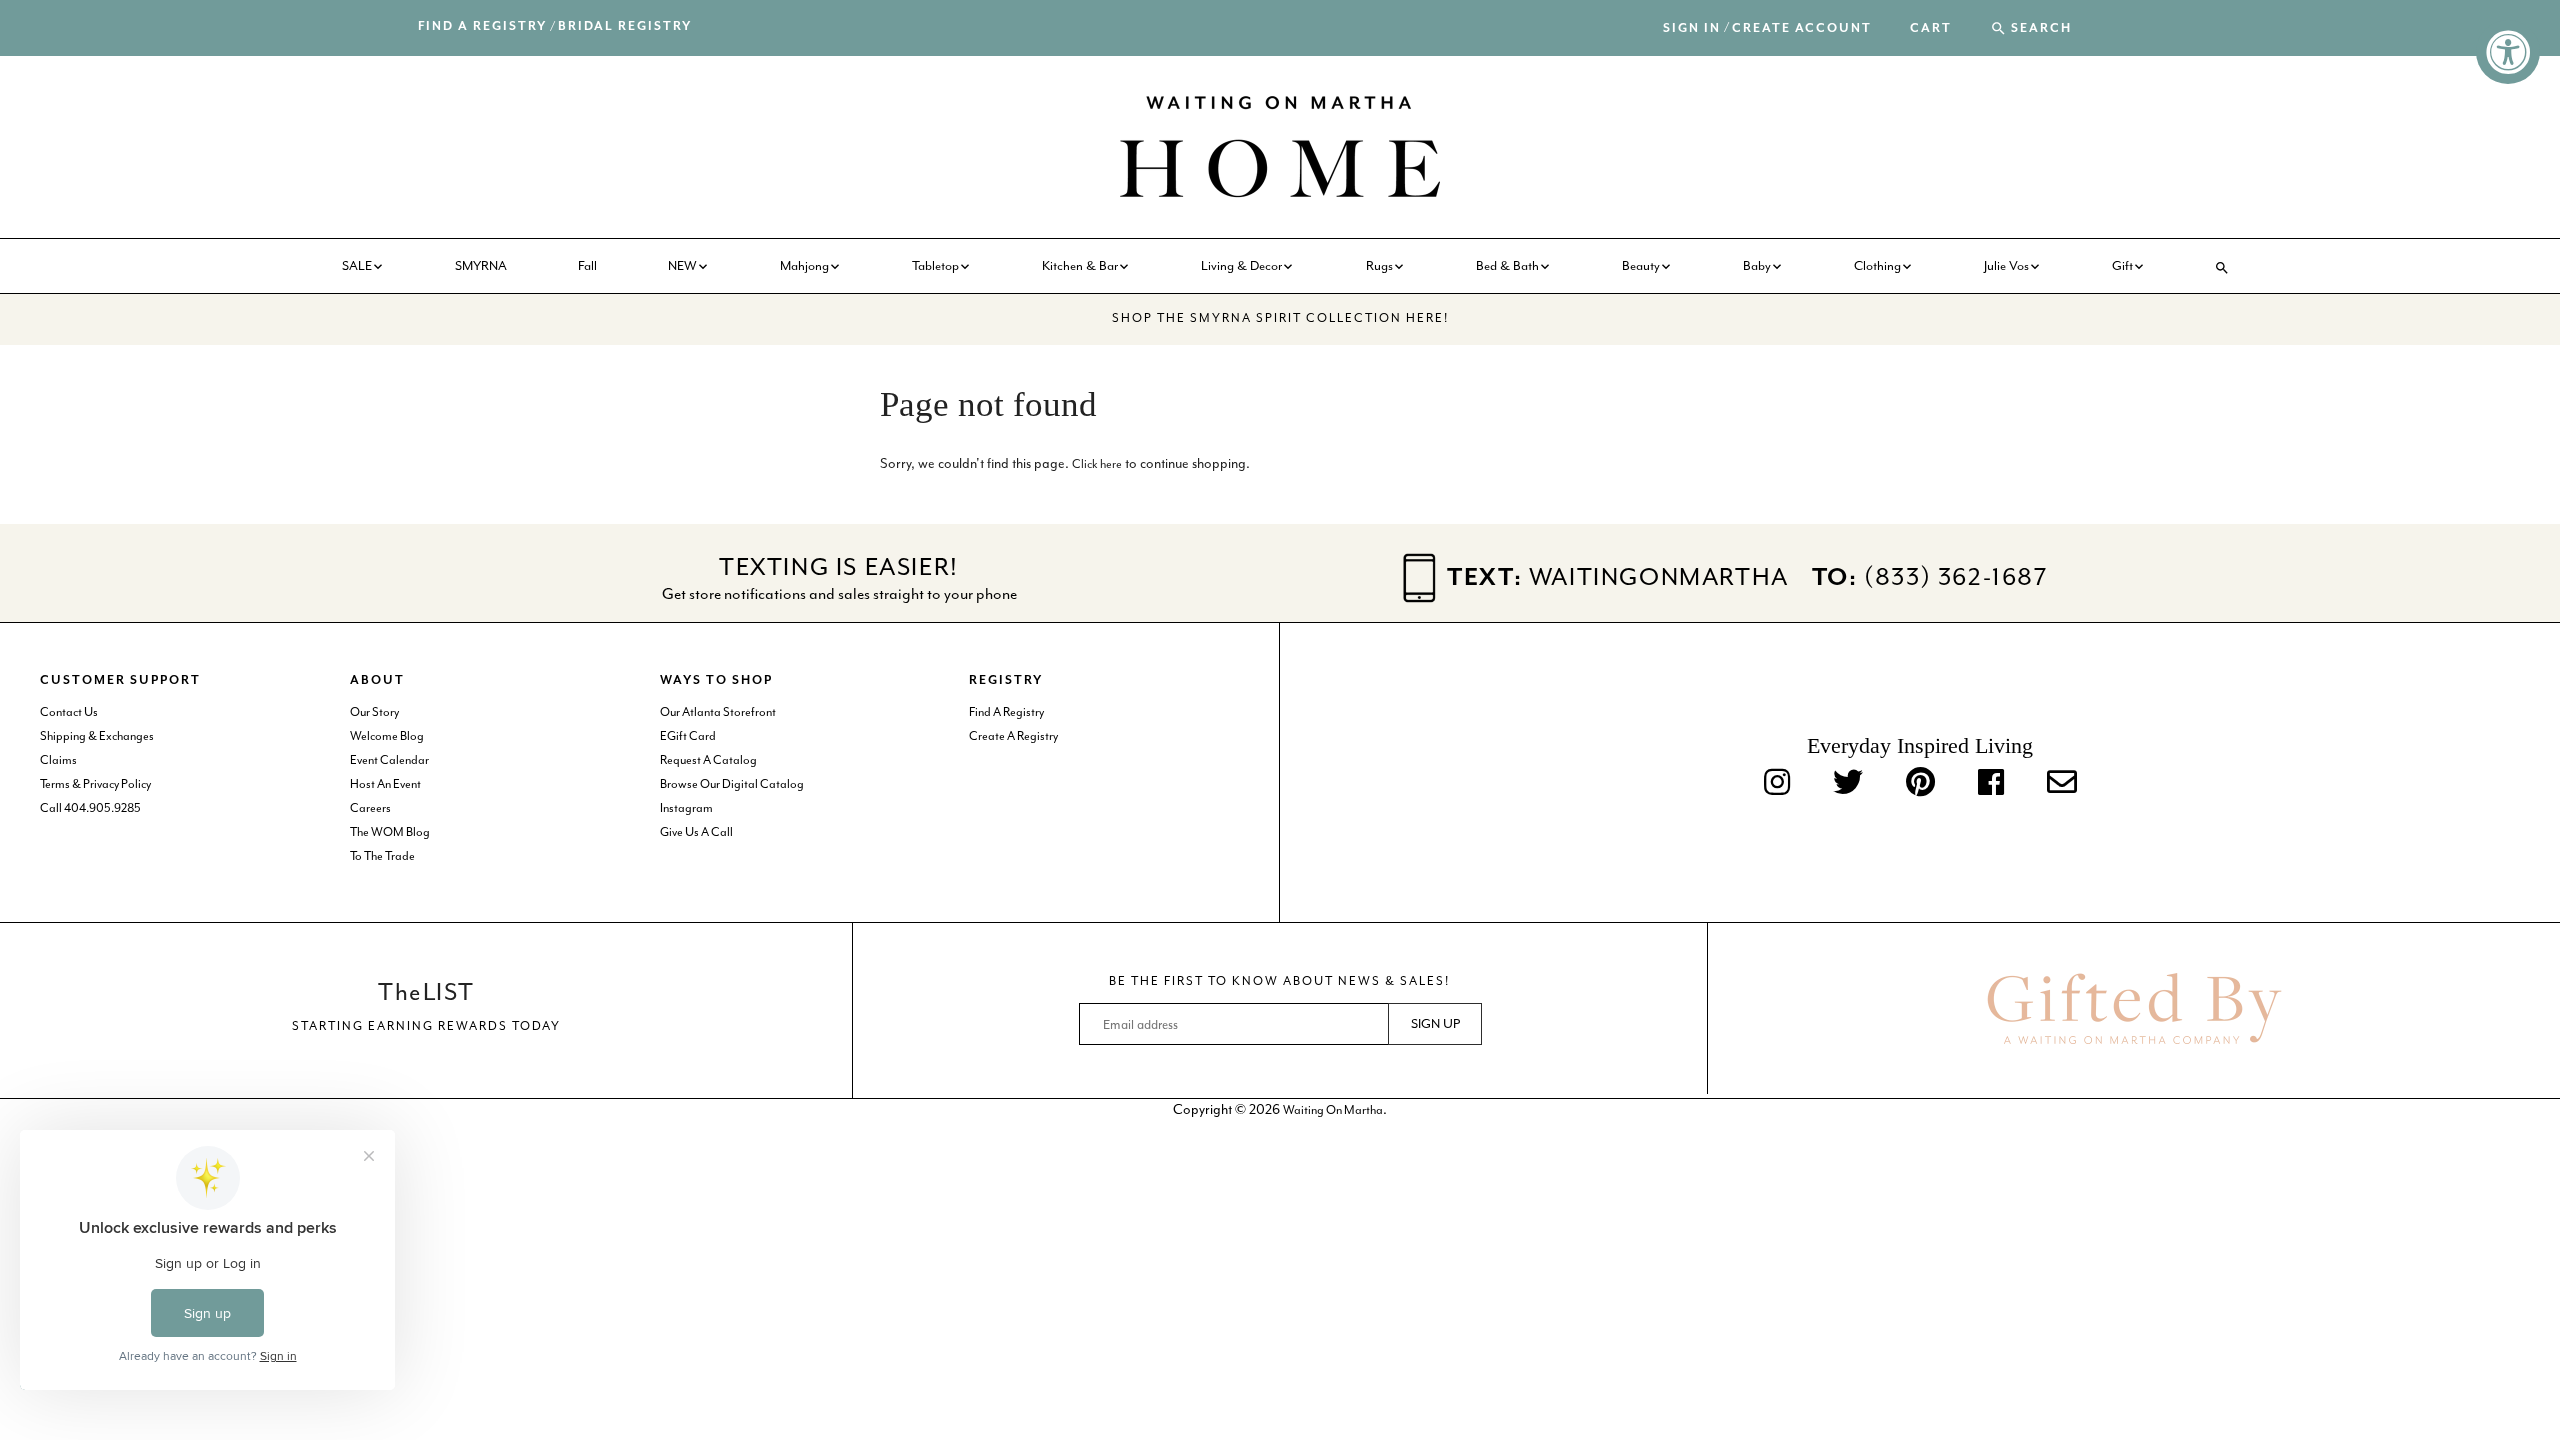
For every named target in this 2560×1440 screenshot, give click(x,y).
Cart (1931, 29)
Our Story (374, 712)
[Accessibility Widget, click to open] (2508, 52)
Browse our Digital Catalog (732, 784)
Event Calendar (389, 760)
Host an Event (385, 784)
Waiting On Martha (1333, 1110)
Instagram (686, 808)
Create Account (1802, 28)
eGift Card (688, 736)
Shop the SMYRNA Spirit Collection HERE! (1280, 318)
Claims (58, 760)
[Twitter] (1848, 783)
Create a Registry (1013, 736)
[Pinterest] (1920, 783)
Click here (1097, 464)
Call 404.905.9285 (90, 808)
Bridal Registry (625, 26)
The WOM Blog (390, 832)
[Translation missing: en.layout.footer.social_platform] (2062, 783)
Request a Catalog (708, 760)
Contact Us (69, 712)
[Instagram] (1777, 783)
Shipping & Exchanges (97, 736)
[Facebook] (1991, 783)
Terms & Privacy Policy (95, 784)
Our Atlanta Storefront (718, 712)
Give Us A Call (696, 832)
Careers (370, 808)
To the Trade (382, 856)
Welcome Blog (387, 736)
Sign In (1692, 28)
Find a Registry (482, 26)
